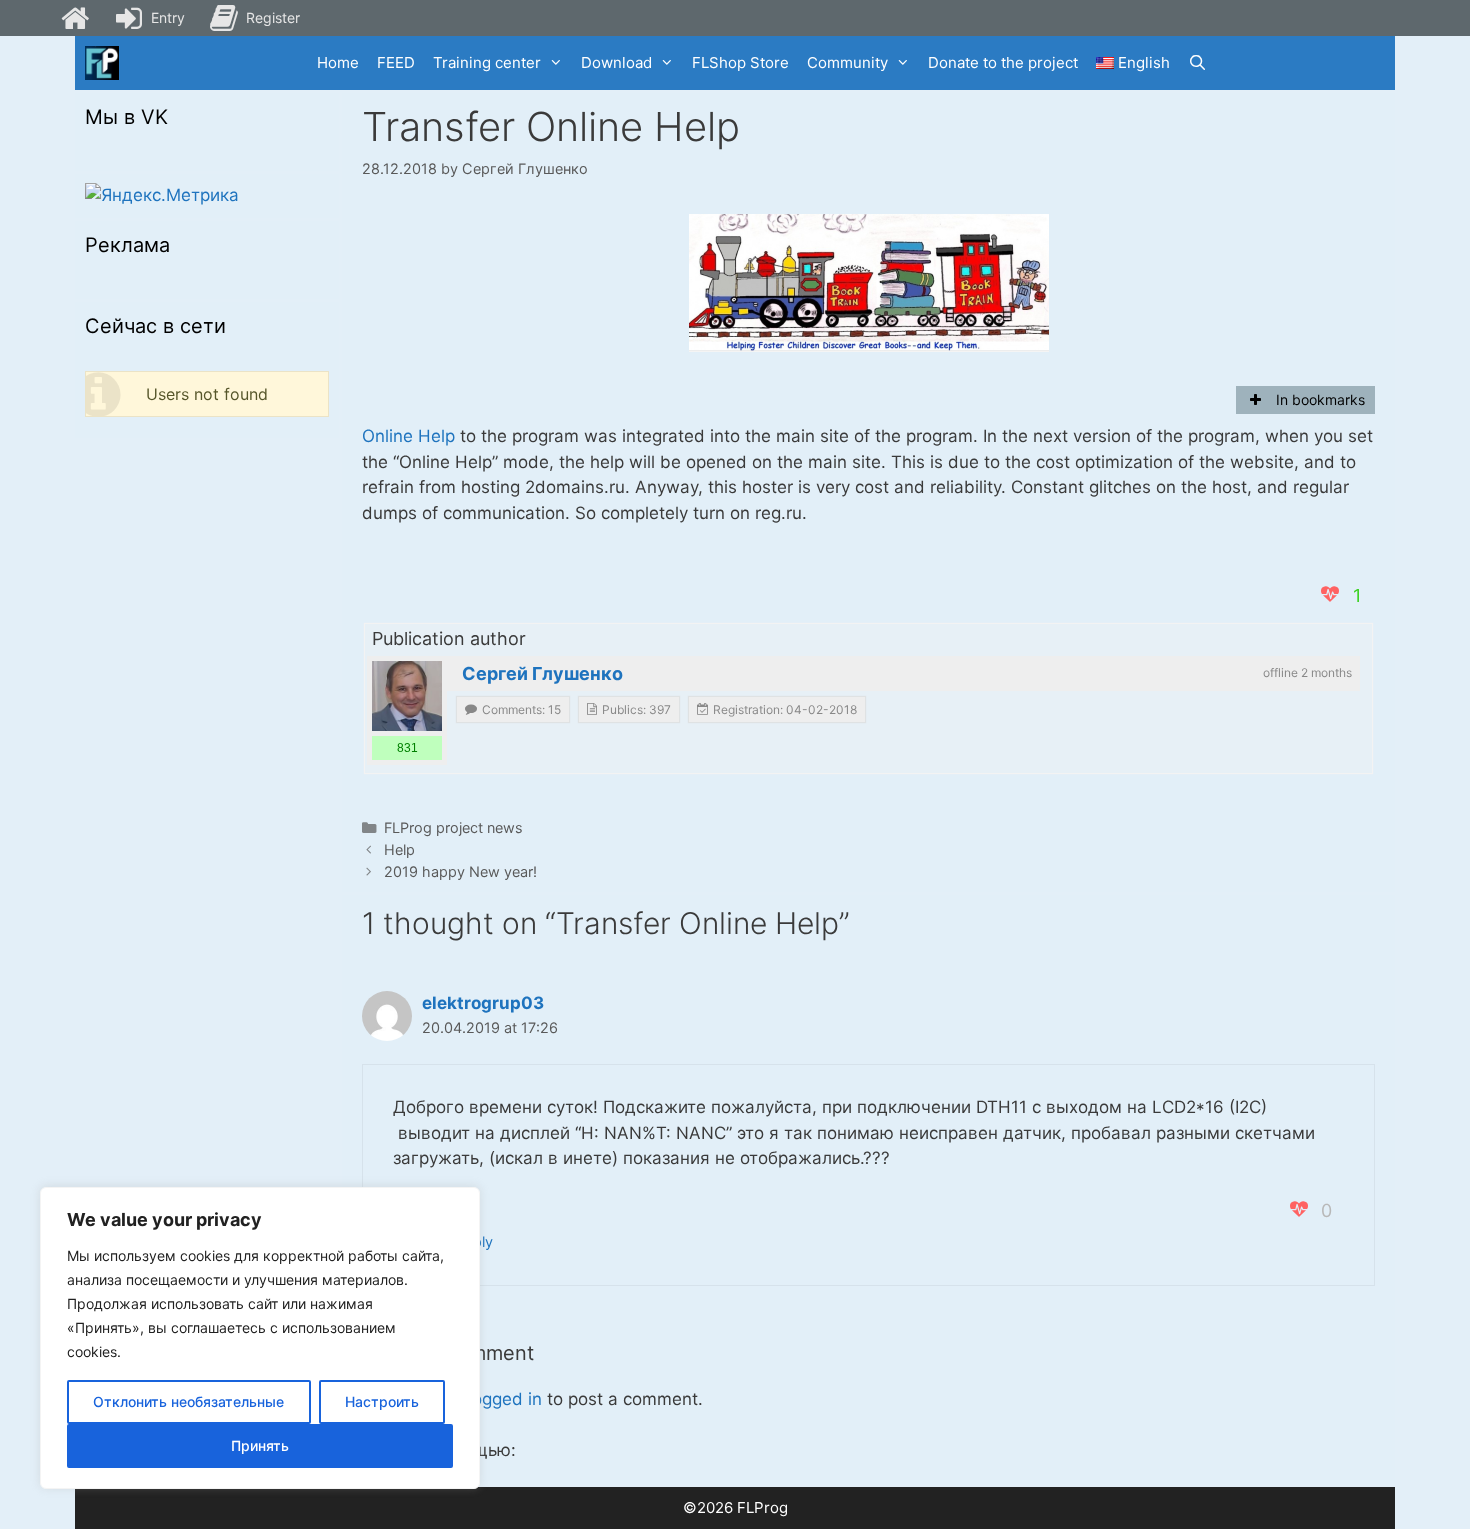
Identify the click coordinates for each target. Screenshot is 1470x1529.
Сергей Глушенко (542, 673)
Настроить (382, 1401)
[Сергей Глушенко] (407, 696)
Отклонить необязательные (188, 1401)
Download (616, 62)
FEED (396, 62)
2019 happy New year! (460, 871)
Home (338, 62)
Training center (487, 62)
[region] (260, 1338)
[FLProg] (102, 63)
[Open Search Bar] (1197, 63)
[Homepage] (75, 18)
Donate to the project (1003, 62)
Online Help (408, 436)
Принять (260, 1445)
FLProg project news (453, 827)
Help (399, 849)
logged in (505, 1399)
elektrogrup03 (483, 1003)
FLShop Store (740, 62)
